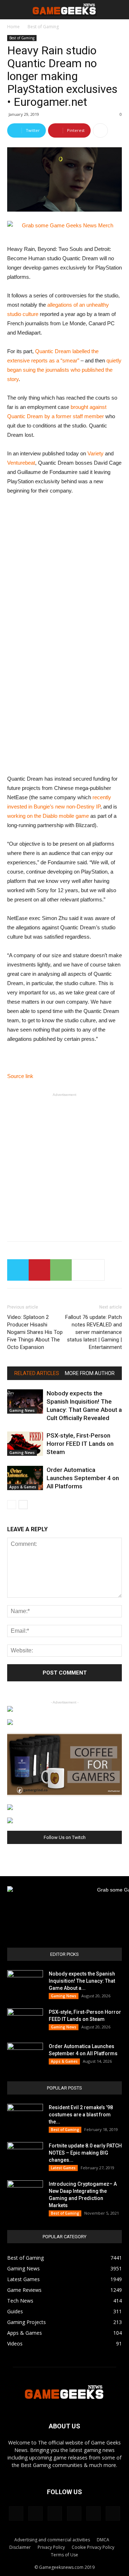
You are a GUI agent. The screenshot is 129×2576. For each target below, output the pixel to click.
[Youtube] (113, 2513)
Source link (20, 1076)
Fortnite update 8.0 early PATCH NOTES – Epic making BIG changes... (85, 2153)
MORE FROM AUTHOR (90, 1373)
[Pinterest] (55, 2513)
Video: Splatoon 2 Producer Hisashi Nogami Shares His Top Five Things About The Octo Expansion (35, 1332)
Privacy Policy (51, 2547)
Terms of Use (64, 2555)
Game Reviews (24, 2290)
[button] (119, 10)
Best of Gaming (43, 27)
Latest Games (63, 2168)
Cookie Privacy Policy (93, 2547)
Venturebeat (21, 463)
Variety (95, 453)
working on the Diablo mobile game (48, 816)
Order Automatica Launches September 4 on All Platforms (83, 1478)
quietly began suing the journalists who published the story (64, 370)
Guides (15, 2311)
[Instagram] (35, 2513)
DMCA (103, 2540)
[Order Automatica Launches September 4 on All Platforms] (25, 1478)
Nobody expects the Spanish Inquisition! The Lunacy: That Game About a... (82, 1981)
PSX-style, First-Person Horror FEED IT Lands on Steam (80, 1444)
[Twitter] (74, 2513)
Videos (15, 2343)
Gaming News (22, 1410)
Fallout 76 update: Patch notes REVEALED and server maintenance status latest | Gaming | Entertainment (94, 1332)
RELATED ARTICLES (37, 1373)
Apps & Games (23, 1487)
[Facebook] (16, 2513)
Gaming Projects (27, 2322)
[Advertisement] (64, 1164)
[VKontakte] (94, 2513)
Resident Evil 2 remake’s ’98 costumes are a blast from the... (81, 2115)
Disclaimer (20, 2547)
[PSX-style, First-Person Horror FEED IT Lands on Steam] (25, 1444)
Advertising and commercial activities (52, 2540)
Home (13, 27)
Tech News (20, 2301)
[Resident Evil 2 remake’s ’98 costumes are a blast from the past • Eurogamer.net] (25, 2116)
